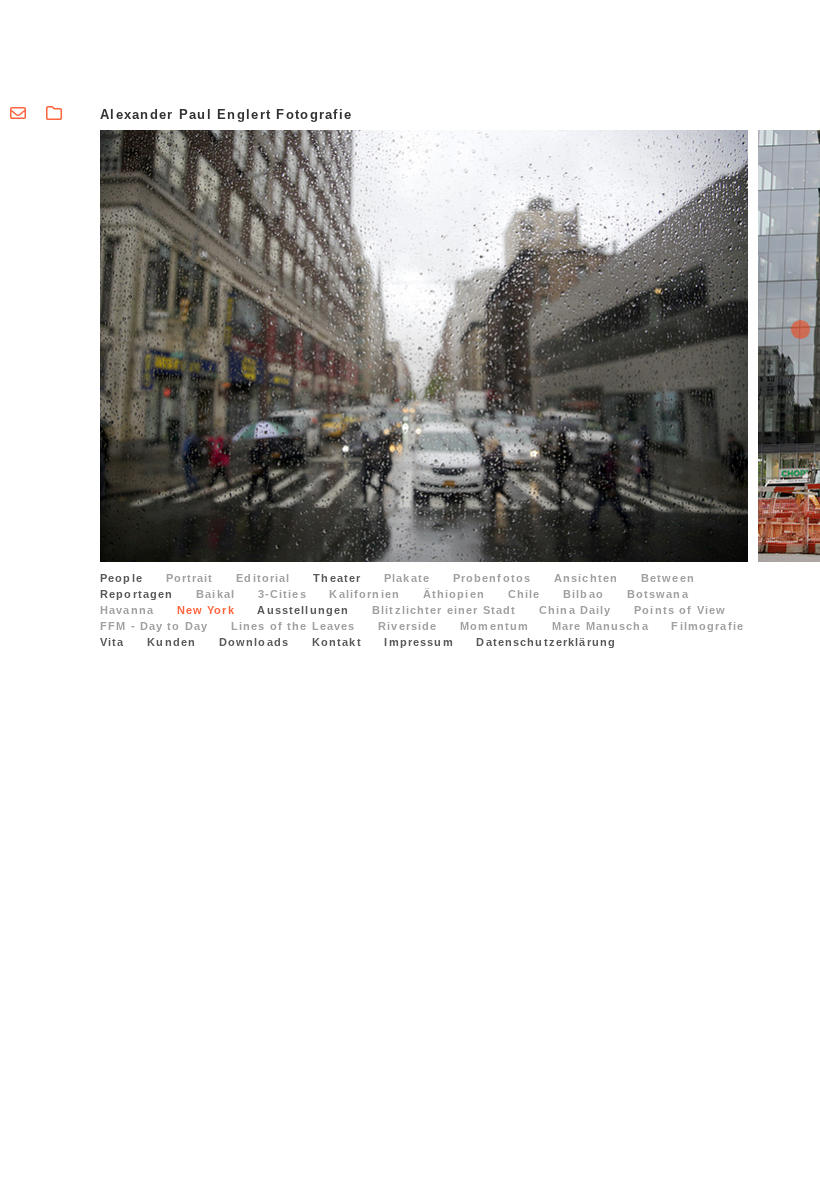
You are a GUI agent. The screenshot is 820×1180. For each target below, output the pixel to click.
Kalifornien (364, 594)
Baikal (215, 594)
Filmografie (707, 626)
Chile (524, 594)
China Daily (575, 610)
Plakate (407, 578)
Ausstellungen (303, 610)
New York (206, 610)
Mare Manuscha (600, 626)
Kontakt (337, 642)
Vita (112, 642)
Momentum (494, 626)
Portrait (190, 578)
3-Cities (282, 594)
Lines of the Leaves (293, 626)
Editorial (263, 578)
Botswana (658, 594)
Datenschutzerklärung (546, 642)
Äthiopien (454, 594)
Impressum (418, 642)
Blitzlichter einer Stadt (444, 610)
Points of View (680, 610)
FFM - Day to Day (154, 626)
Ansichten (586, 578)
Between (668, 578)
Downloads (254, 642)
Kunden (171, 642)
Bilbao (583, 594)
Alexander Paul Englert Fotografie (226, 114)
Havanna (127, 610)
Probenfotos (492, 578)
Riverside (407, 626)
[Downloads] (54, 113)
